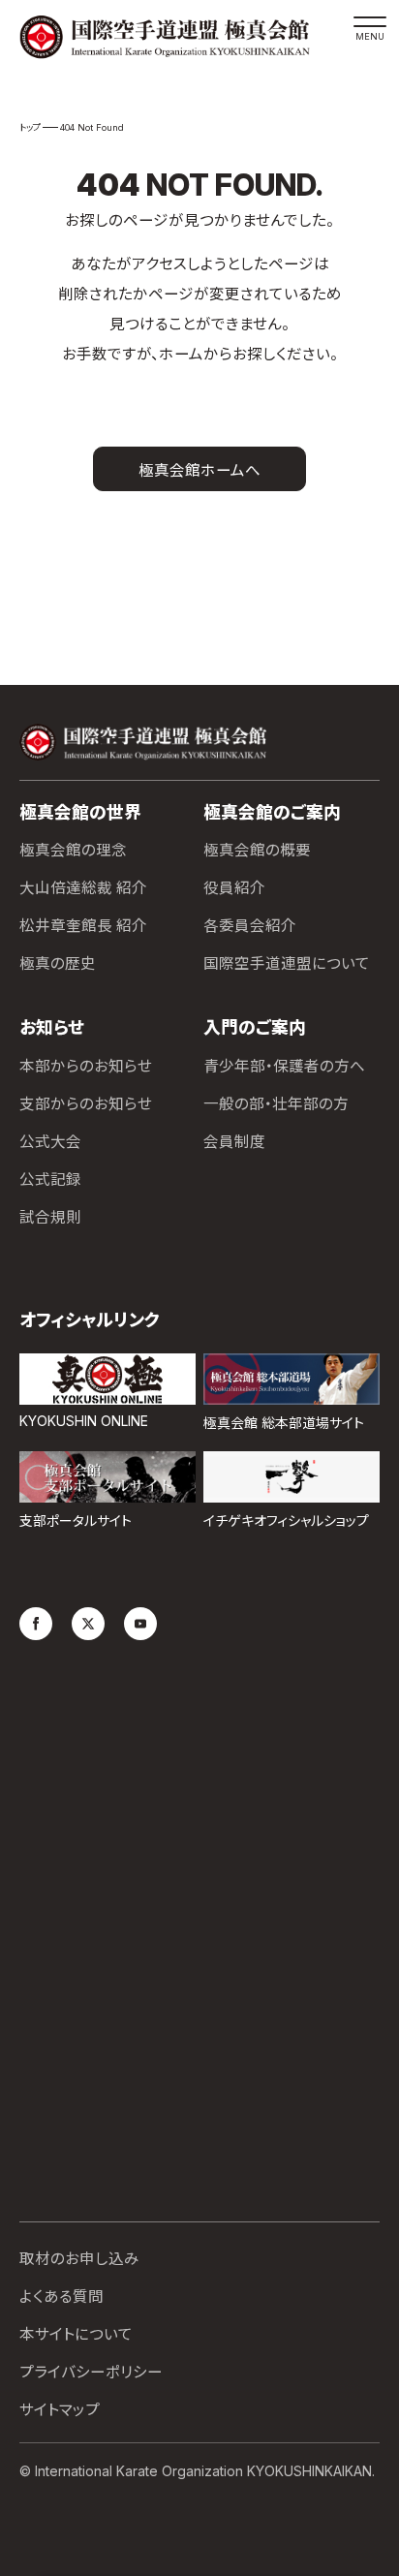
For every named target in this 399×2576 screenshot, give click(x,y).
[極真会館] (177, 37)
